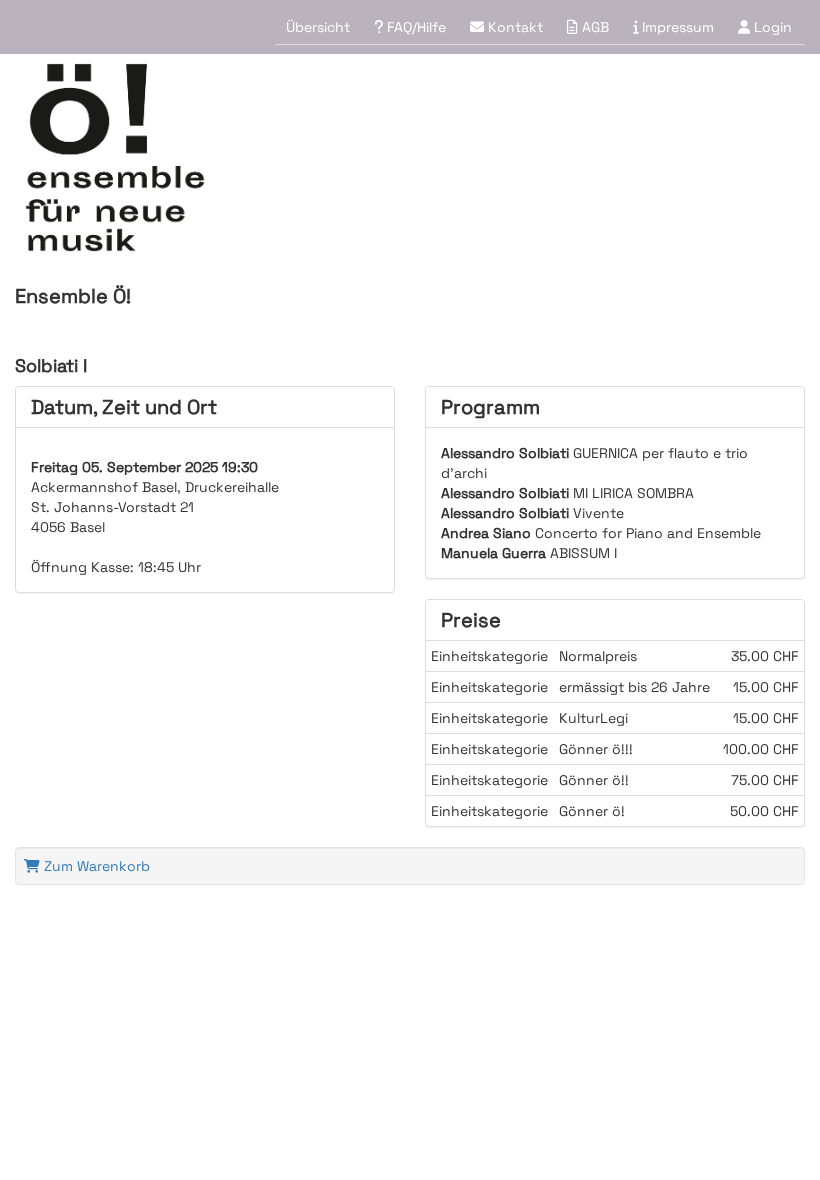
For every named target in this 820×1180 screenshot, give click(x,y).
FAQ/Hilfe (414, 27)
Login (771, 27)
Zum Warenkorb (95, 866)
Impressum (676, 27)
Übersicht (318, 27)
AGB (593, 27)
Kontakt (513, 27)
